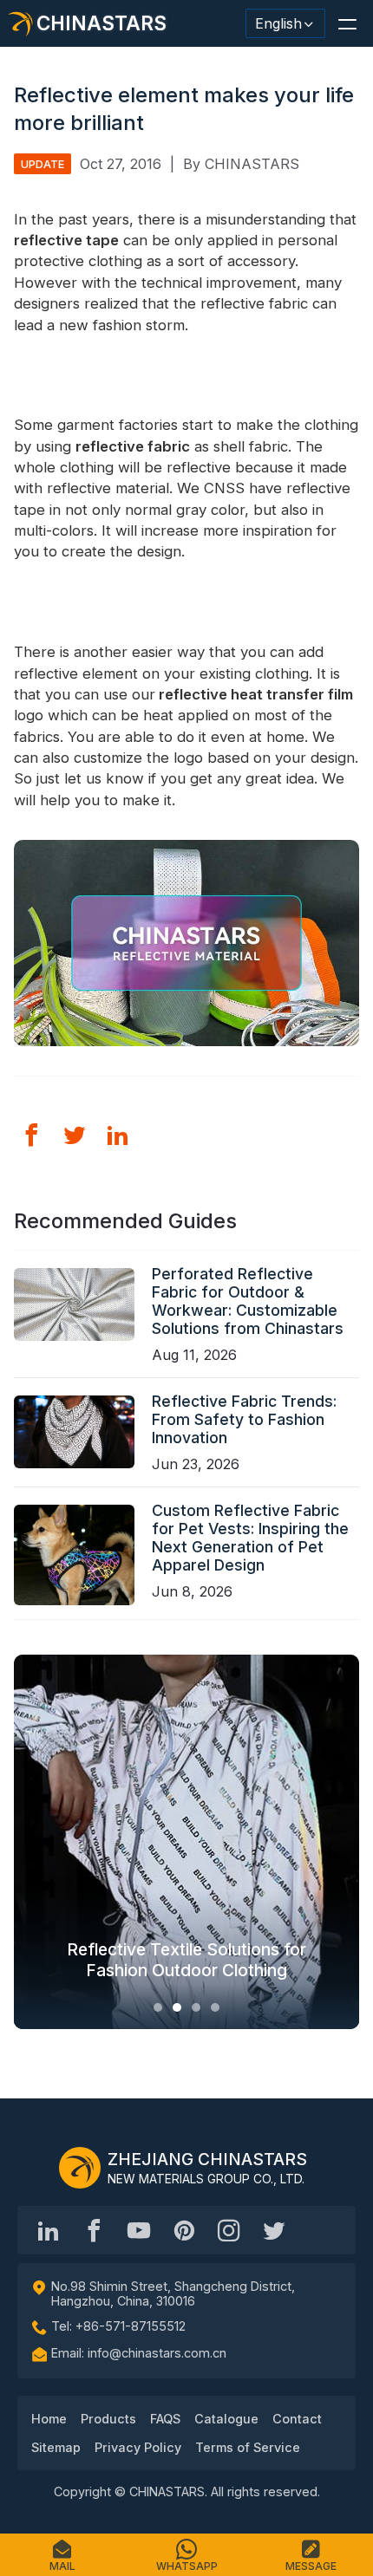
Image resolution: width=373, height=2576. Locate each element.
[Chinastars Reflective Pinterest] (184, 2230)
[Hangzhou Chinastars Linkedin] (49, 2230)
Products (108, 2419)
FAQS (165, 2419)
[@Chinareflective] (274, 2230)
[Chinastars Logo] (80, 2168)
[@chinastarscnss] (94, 2230)
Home (49, 2419)
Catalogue (226, 2419)
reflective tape (66, 240)
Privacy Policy (138, 2447)
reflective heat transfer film (256, 694)
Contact (297, 2419)
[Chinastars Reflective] (139, 2230)
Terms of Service (248, 2447)
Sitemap (56, 2447)
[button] (347, 23)
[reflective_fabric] (229, 2230)
